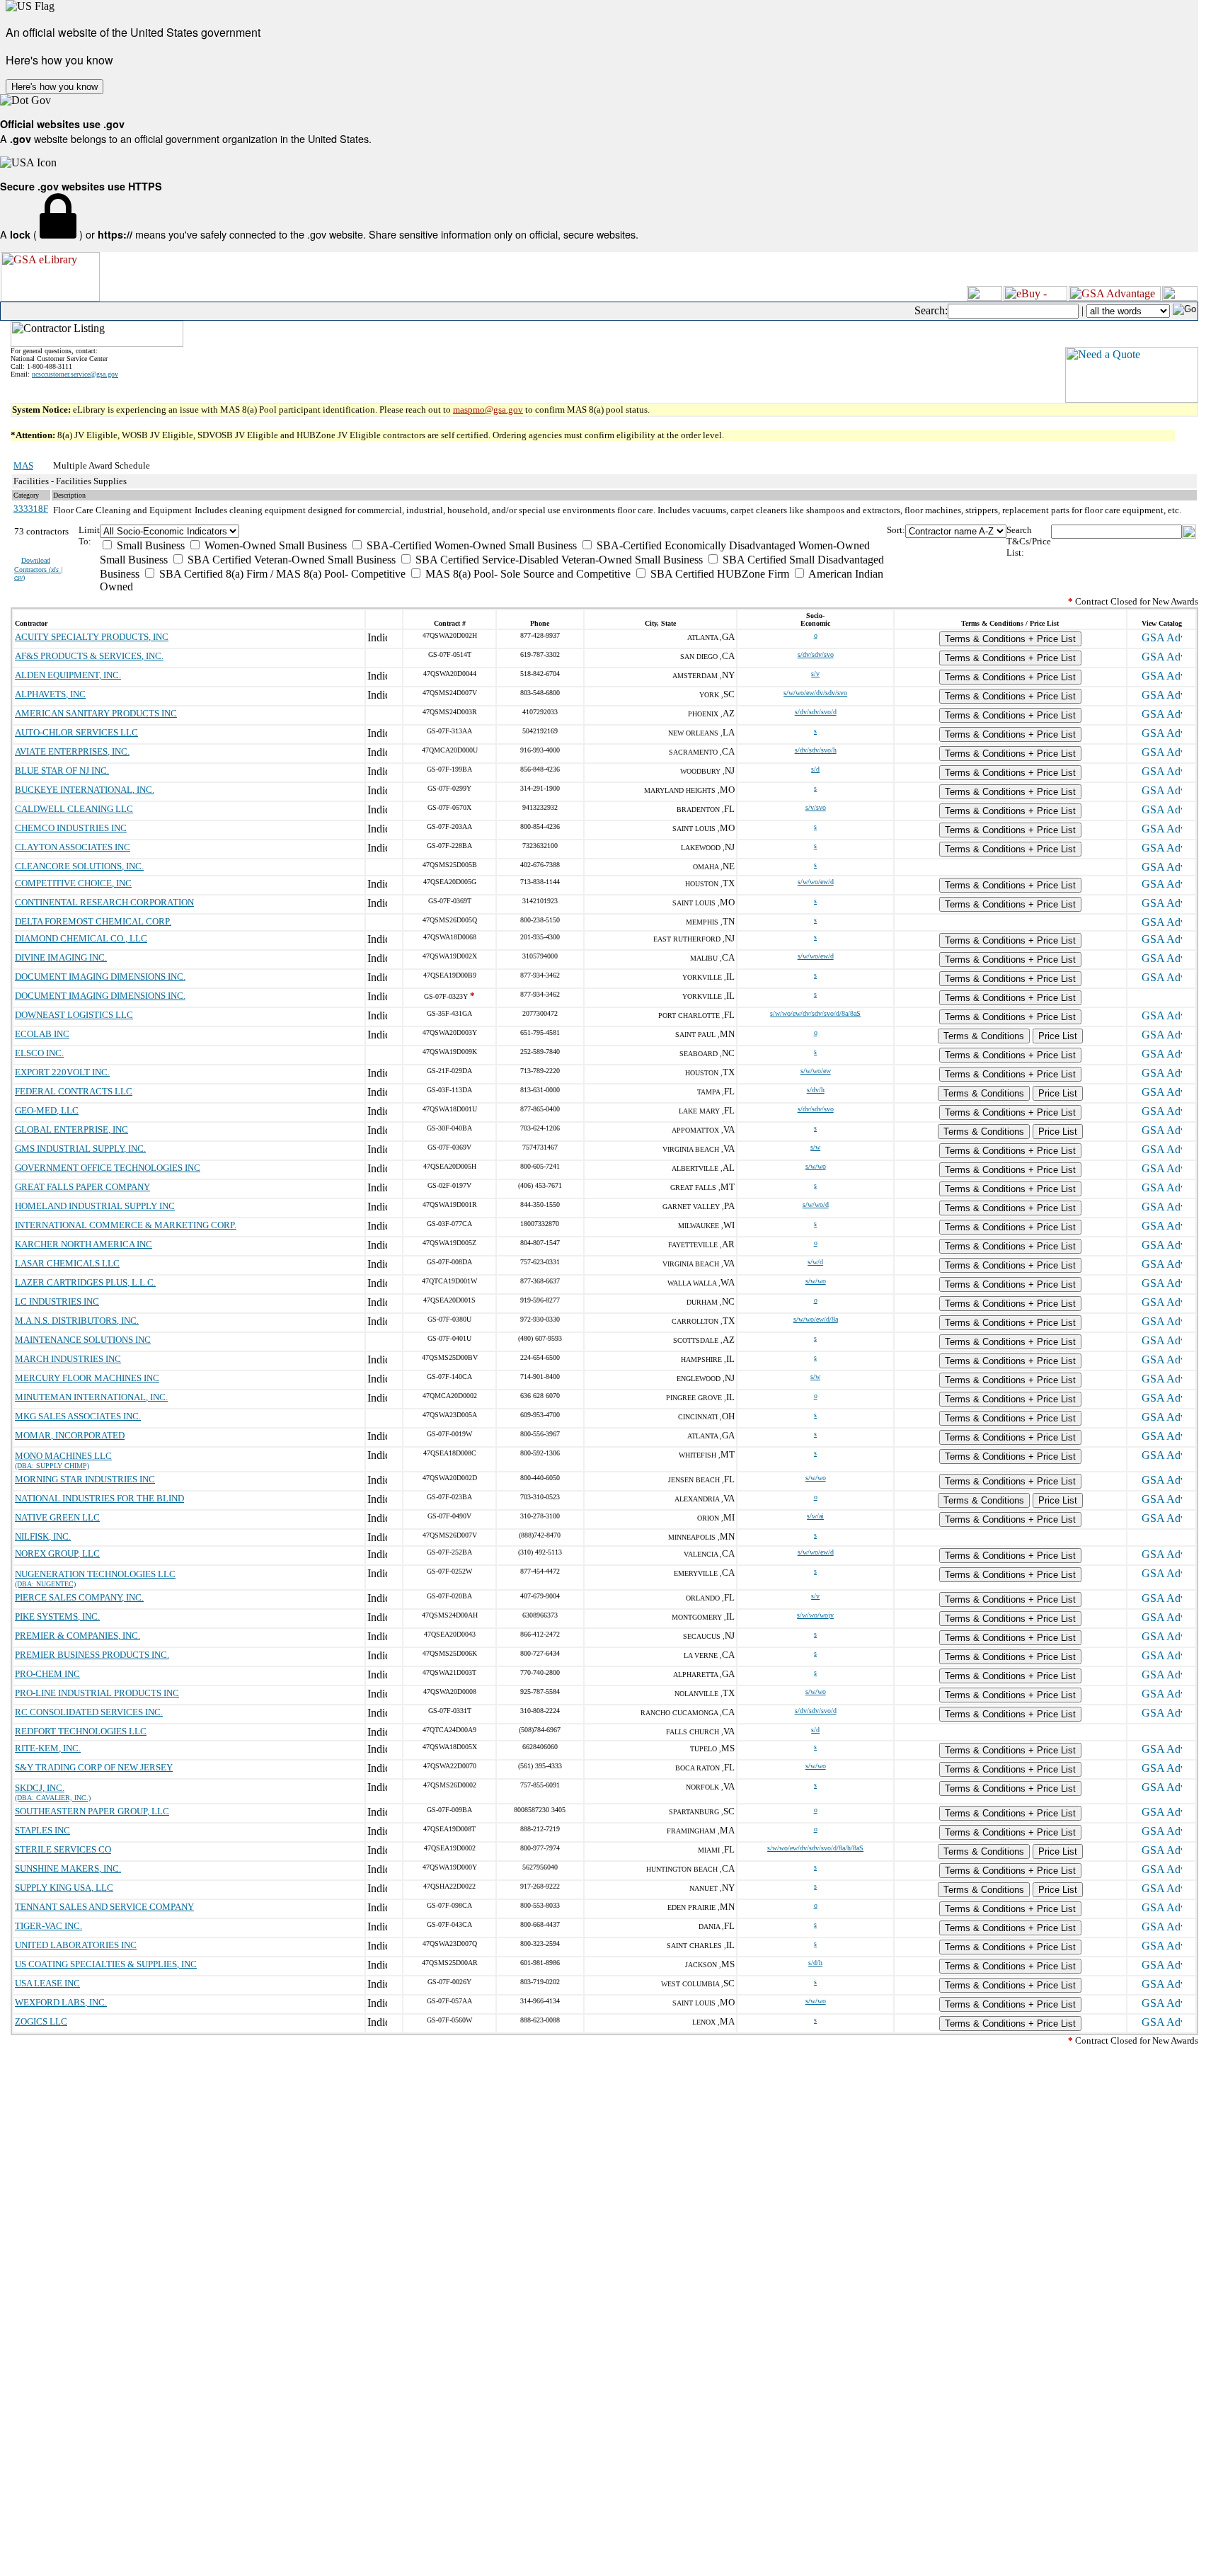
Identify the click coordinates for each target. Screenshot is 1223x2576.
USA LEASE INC (47, 1983)
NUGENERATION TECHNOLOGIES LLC (95, 1574)
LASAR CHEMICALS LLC (67, 1263)
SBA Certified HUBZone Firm (718, 574)
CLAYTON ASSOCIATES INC (73, 847)
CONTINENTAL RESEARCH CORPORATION (104, 902)
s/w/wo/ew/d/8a (816, 1319)
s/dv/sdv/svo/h (816, 750)
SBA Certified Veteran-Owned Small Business (290, 560)
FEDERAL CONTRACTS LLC (74, 1091)
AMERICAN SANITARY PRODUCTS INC (96, 713)
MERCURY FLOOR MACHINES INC (87, 1378)
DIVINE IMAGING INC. (61, 957)
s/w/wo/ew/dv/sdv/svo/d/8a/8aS (815, 1013)
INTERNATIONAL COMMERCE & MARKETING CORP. (126, 1225)
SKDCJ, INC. (40, 1788)
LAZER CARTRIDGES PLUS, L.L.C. (85, 1282)
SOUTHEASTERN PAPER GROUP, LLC (92, 1811)
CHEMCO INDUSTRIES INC (71, 828)
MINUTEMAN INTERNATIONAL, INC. (91, 1397)
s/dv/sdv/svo (816, 654)
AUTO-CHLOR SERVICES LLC (76, 732)
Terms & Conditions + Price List (1010, 639)
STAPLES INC (42, 1830)
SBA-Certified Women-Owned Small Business (470, 545)
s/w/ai (815, 1516)
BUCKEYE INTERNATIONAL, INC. (85, 790)
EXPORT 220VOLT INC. (62, 1072)
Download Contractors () (39, 569)
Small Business (149, 545)
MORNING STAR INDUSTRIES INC (85, 1479)
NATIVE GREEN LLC (57, 1517)
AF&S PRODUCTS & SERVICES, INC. (89, 656)
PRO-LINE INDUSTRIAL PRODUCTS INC (97, 1693)
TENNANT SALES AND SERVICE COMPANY (104, 1907)
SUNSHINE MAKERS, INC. (68, 1868)
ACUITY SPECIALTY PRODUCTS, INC (92, 637)
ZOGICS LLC (41, 2021)
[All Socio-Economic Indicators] (494, 531)
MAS (23, 465)
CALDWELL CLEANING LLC (74, 809)
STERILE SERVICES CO (63, 1849)
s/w (815, 1147)
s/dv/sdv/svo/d (816, 712)
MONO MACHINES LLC (63, 1456)
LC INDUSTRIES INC (57, 1301)
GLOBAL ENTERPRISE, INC (71, 1129)
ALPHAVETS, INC (50, 694)
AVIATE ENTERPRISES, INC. (72, 751)
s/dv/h (816, 1090)
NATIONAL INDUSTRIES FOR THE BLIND (99, 1498)
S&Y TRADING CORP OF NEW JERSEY (94, 1767)
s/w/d (815, 1262)
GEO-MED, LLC (47, 1110)
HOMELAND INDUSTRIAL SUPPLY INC (95, 1206)
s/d (815, 769)
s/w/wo (816, 1166)
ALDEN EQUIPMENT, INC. (68, 675)
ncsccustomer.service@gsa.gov (75, 374)
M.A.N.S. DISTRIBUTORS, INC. (77, 1321)
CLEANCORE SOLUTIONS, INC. (79, 866)
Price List (1058, 1036)
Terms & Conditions (984, 1036)
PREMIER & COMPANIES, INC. (77, 1636)
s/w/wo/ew (816, 1071)
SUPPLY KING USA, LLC (64, 1888)
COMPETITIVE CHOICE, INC (73, 883)
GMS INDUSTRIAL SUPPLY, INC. (80, 1149)
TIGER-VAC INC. (48, 1926)
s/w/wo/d (816, 1204)
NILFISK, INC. (43, 1536)
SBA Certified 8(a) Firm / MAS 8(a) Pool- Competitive (281, 574)
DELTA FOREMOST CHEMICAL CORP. (93, 921)
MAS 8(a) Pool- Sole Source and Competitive (527, 574)
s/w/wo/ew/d (816, 882)
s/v (815, 674)
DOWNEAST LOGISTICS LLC (74, 1015)
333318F (31, 509)
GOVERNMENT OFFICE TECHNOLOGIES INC (108, 1168)
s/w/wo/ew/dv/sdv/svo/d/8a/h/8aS (815, 1848)
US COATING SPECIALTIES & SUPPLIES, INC (106, 1964)
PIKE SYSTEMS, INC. (57, 1616)
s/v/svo (816, 807)
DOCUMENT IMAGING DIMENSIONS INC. (100, 977)
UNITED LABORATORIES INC (76, 1945)
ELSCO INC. (39, 1053)
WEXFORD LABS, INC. (61, 2002)
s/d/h (815, 1963)
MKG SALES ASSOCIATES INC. (78, 1416)
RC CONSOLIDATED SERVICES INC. (89, 1712)
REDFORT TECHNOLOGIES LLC (81, 1731)
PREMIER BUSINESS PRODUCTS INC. (92, 1655)
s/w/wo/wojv (815, 1615)
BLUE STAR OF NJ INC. (62, 771)
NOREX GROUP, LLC (57, 1553)
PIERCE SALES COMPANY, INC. (79, 1597)
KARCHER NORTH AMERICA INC (84, 1244)
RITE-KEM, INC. (48, 1748)
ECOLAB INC (42, 1034)
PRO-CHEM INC (47, 1674)
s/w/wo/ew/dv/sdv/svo (815, 693)
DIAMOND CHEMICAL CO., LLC (81, 938)
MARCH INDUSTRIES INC (68, 1359)
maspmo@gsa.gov (488, 410)
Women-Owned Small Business (274, 545)
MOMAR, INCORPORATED (70, 1435)
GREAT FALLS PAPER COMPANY (82, 1187)
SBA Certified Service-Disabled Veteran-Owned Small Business (558, 560)
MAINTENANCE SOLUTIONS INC (83, 1340)
